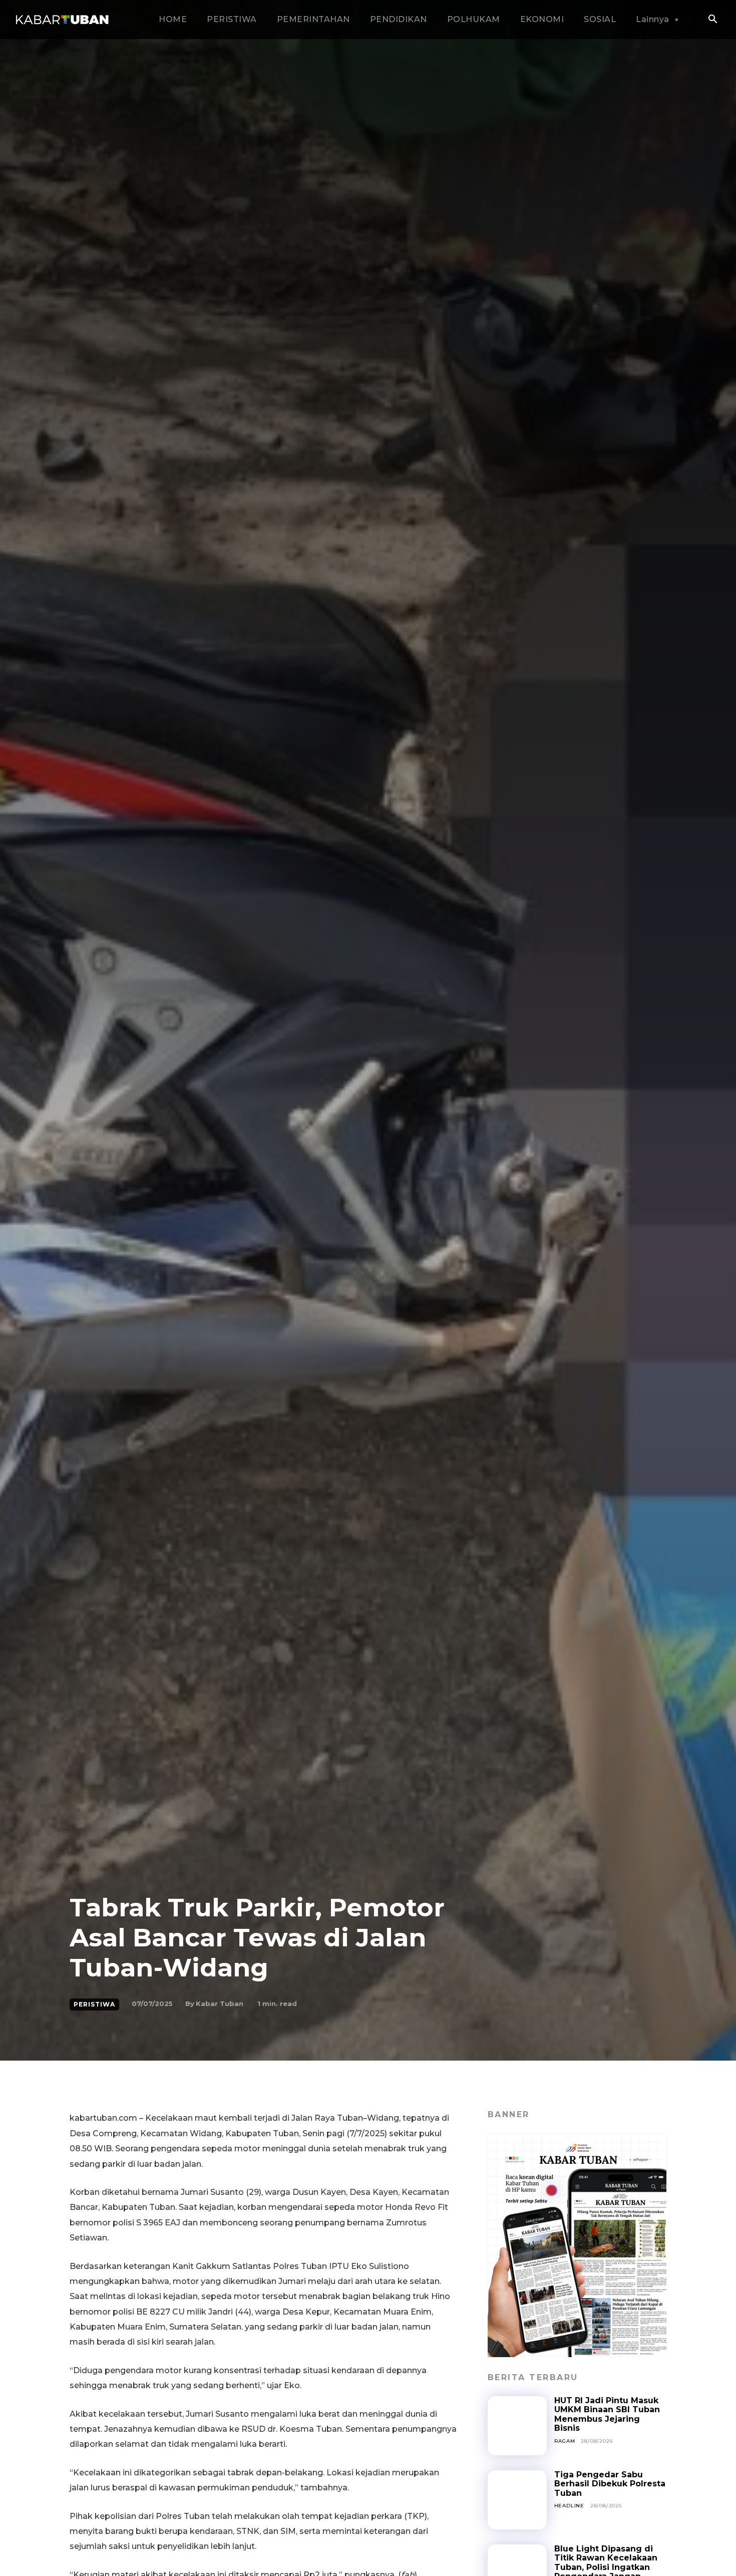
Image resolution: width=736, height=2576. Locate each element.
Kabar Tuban (220, 2003)
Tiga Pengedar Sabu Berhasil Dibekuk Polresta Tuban (610, 2484)
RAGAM (565, 2441)
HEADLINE (569, 2506)
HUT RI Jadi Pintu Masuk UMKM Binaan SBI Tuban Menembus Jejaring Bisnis (607, 2414)
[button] (712, 20)
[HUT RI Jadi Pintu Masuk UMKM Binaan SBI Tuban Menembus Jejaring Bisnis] (517, 2426)
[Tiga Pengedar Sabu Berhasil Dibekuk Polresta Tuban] (517, 2500)
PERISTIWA (94, 2004)
